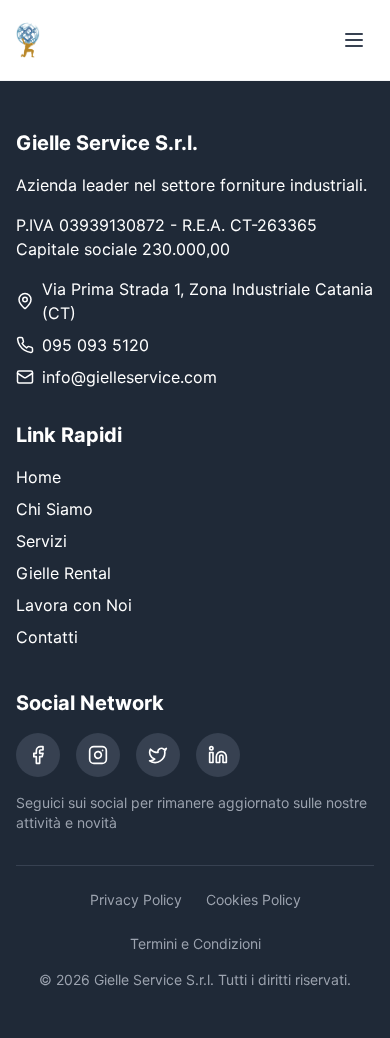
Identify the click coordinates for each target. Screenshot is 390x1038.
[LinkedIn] (218, 755)
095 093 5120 (95, 345)
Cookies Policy (253, 899)
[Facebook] (38, 755)
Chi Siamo (54, 509)
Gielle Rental (63, 573)
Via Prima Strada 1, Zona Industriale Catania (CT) (207, 301)
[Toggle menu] (354, 40)
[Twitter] (158, 755)
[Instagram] (98, 755)
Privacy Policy (136, 899)
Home (38, 477)
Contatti (47, 637)
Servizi (41, 541)
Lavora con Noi (74, 605)
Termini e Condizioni (195, 943)
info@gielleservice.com (129, 377)
